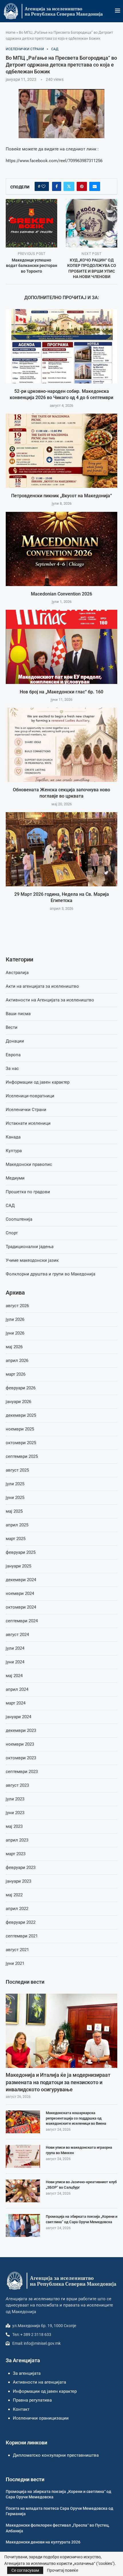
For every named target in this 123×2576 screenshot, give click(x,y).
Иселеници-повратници (30, 1096)
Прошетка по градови (28, 1192)
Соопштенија (19, 1219)
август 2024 (17, 1635)
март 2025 (16, 1539)
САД (10, 1206)
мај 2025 (14, 1511)
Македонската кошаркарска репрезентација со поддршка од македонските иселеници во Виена (76, 2118)
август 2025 (17, 1470)
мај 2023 (14, 1826)
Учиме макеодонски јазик (32, 1260)
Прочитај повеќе (63, 2570)
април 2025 (17, 1525)
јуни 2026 (15, 1333)
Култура (14, 1151)
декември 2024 (21, 1580)
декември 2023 (21, 1730)
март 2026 (16, 1374)
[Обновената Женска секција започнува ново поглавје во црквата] (61, 745)
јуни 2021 (15, 1963)
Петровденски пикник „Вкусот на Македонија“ (61, 496)
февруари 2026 (21, 1388)
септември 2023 (22, 1772)
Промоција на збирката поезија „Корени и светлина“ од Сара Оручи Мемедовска (82, 2219)
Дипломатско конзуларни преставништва (56, 2455)
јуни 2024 (15, 1662)
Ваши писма (18, 1014)
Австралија (17, 973)
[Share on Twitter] (69, 186)
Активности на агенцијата (39, 2382)
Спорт (12, 1233)
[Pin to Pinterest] (82, 186)
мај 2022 (14, 1895)
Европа (13, 1055)
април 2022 (17, 1909)
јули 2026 (15, 1319)
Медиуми (15, 1178)
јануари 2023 (18, 1881)
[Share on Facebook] (57, 186)
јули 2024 (15, 1648)
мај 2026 (14, 1347)
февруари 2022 (21, 1922)
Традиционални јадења (30, 1247)
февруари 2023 (21, 1867)
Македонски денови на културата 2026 (43, 2542)
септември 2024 (22, 1621)
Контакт (21, 2409)
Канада (13, 1137)
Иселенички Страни (26, 1110)
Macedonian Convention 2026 (61, 594)
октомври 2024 (21, 1607)
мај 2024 (14, 1676)
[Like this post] (43, 186)
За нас (12, 1068)
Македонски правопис (29, 1164)
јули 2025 (15, 1484)
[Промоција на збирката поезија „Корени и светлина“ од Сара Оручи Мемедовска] (23, 2225)
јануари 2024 (18, 1717)
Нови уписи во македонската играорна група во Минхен (79, 2150)
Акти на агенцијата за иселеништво (42, 986)
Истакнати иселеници (28, 1123)
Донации (15, 1041)
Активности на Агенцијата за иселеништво (50, 1000)
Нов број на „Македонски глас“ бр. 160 (61, 692)
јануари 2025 (18, 1566)
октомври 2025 (21, 1443)
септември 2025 (22, 1456)
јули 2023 (15, 1799)
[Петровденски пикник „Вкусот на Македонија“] (61, 451)
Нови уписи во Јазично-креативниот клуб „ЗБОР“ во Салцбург (81, 2184)
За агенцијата (27, 2373)
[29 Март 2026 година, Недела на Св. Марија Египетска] (61, 849)
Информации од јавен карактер (38, 1082)
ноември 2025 (20, 1429)
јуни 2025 (15, 1498)
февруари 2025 (21, 1552)
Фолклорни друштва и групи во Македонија (50, 1274)
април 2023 (17, 1840)
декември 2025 (21, 1415)
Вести (12, 1027)
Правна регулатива (32, 2400)
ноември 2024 (20, 1593)
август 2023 (17, 1785)
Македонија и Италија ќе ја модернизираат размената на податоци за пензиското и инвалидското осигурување (58, 2082)
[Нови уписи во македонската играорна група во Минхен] (23, 2156)
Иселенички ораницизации (41, 2418)
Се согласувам (25, 2570)
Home (11, 32)
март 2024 (16, 1703)
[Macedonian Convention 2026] (61, 549)
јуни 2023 (15, 1813)
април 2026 (17, 1361)
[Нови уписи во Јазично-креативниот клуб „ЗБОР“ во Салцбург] (23, 2191)
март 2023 (16, 1854)
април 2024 (17, 1689)
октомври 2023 (21, 1758)
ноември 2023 (20, 1744)
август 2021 (17, 1950)
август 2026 (17, 1306)
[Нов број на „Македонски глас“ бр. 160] (61, 647)
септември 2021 (22, 1936)
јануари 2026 (18, 1402)
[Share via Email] (95, 186)
